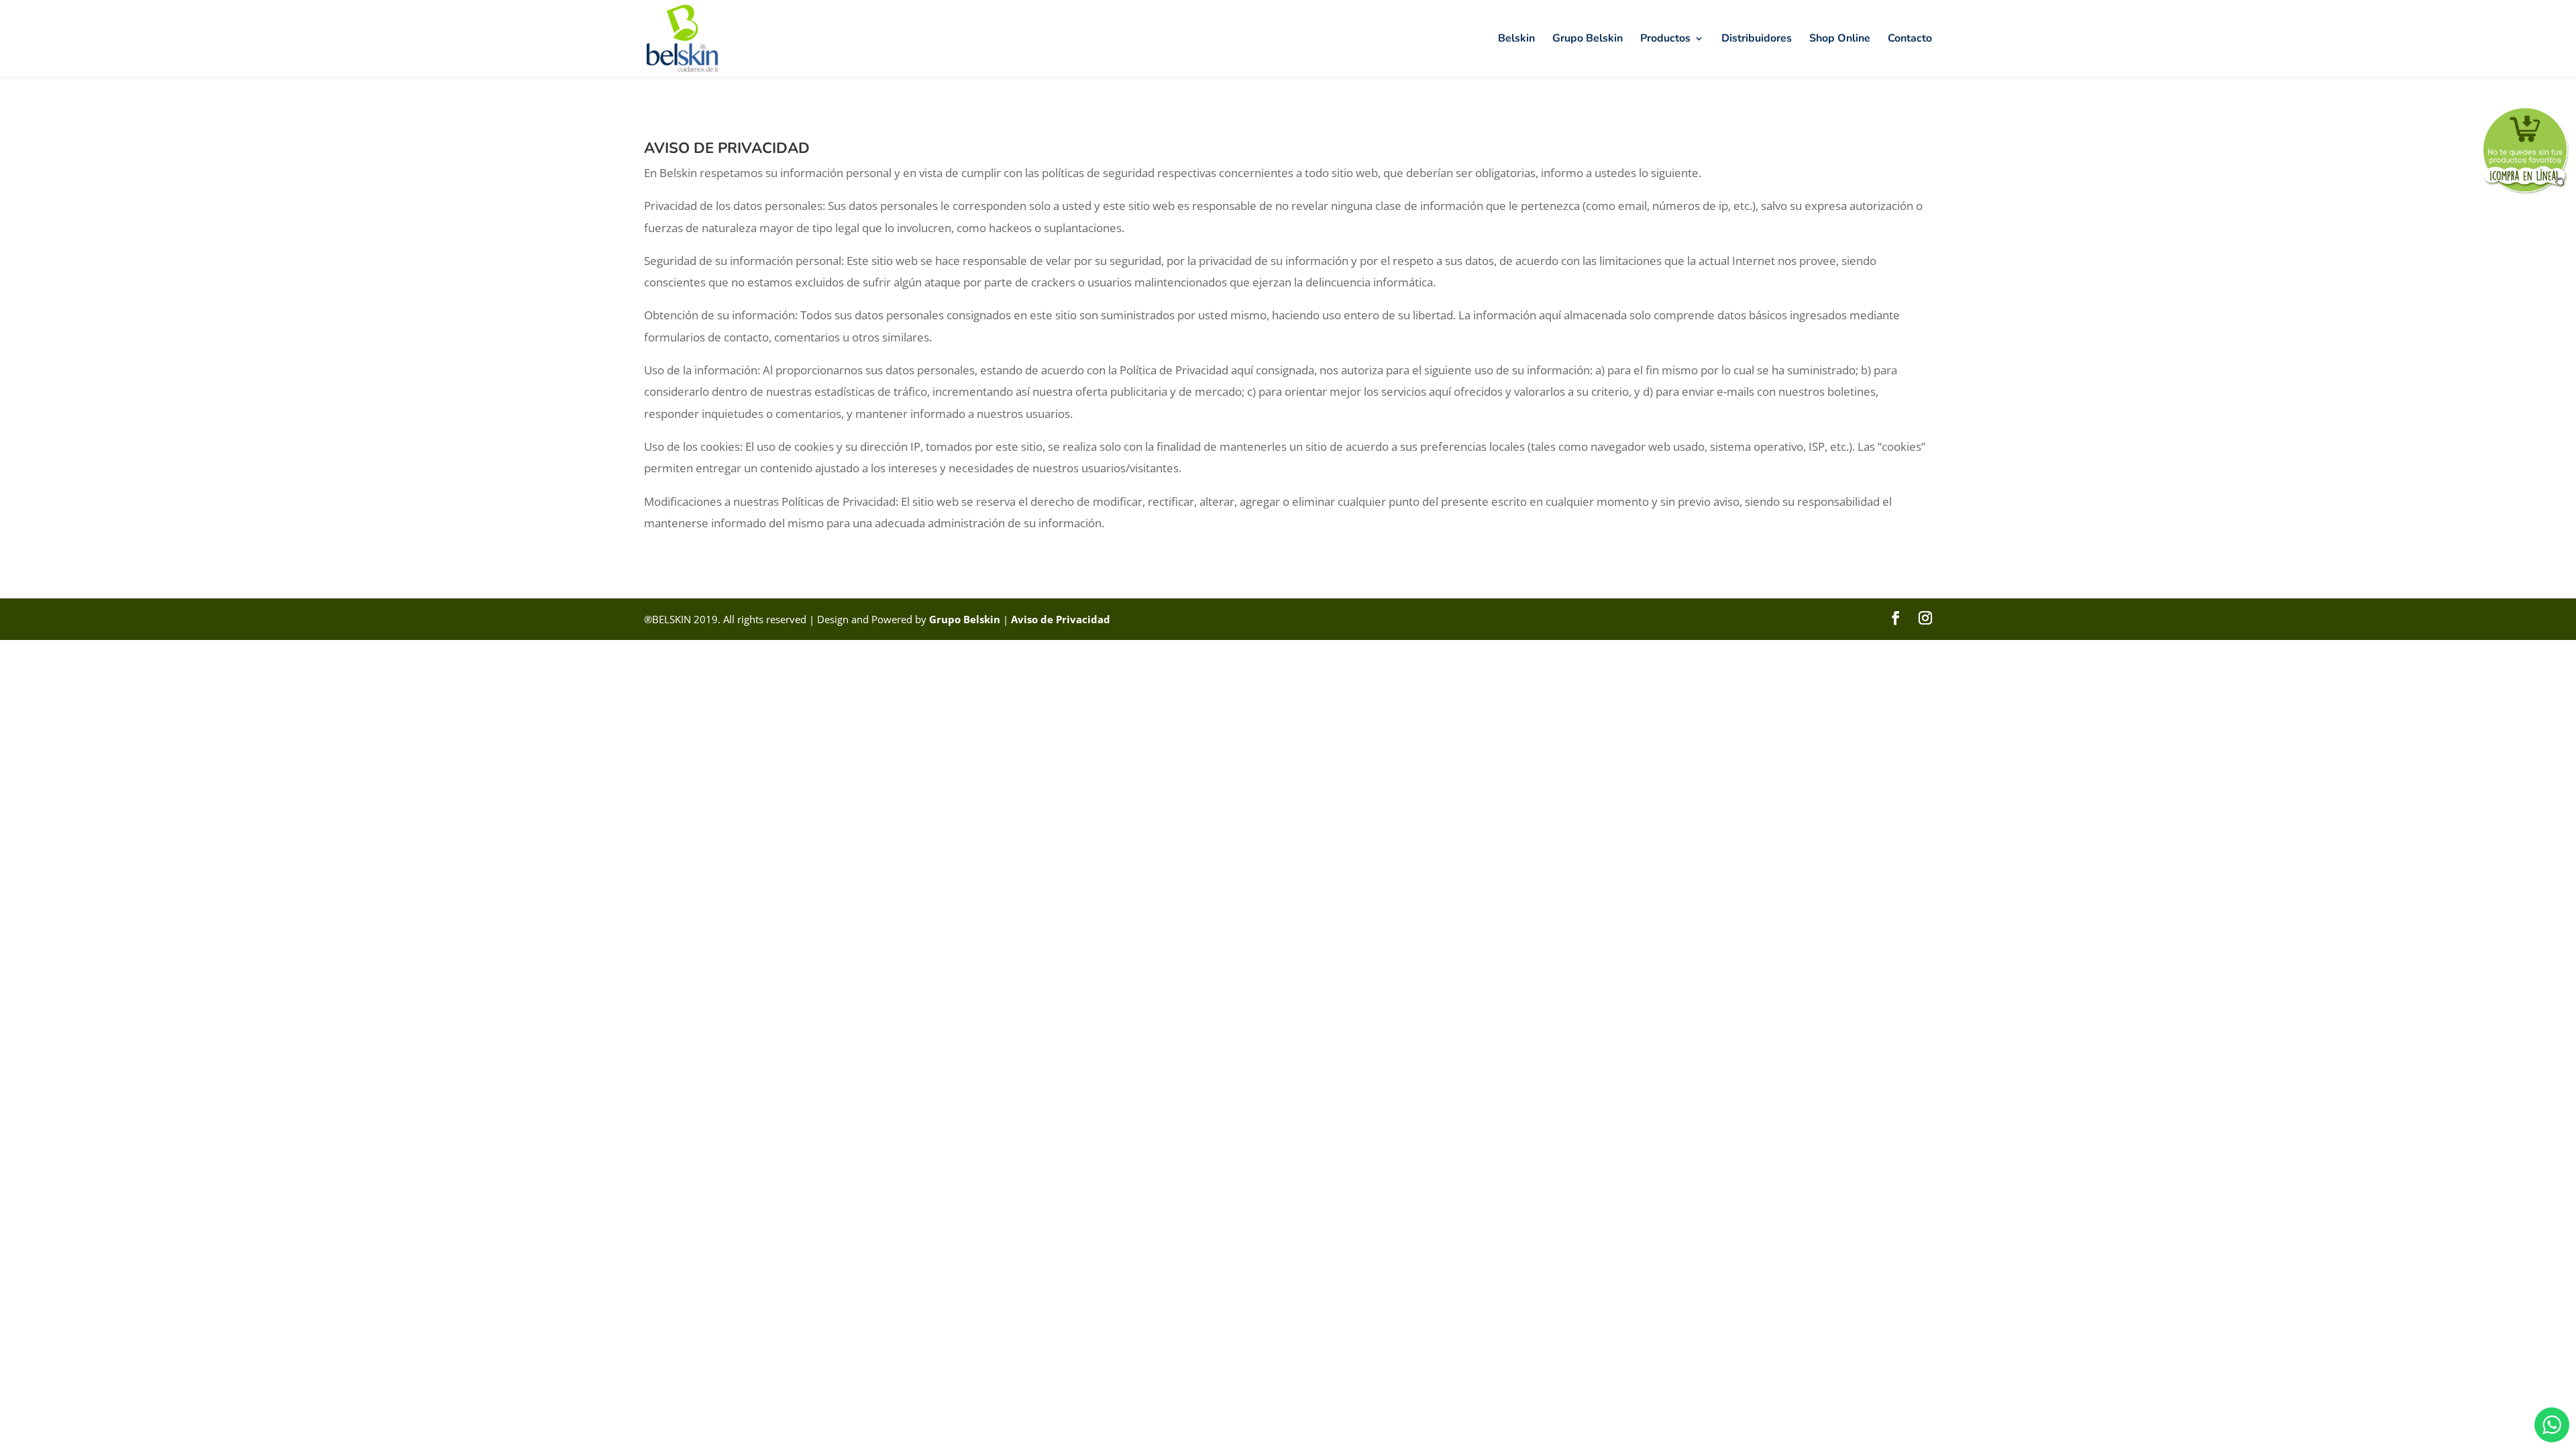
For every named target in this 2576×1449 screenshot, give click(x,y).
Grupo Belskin (1588, 40)
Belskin (1516, 40)
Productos (1665, 40)
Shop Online (1840, 40)
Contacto (1910, 40)
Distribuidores (1757, 40)
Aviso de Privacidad (1061, 619)
